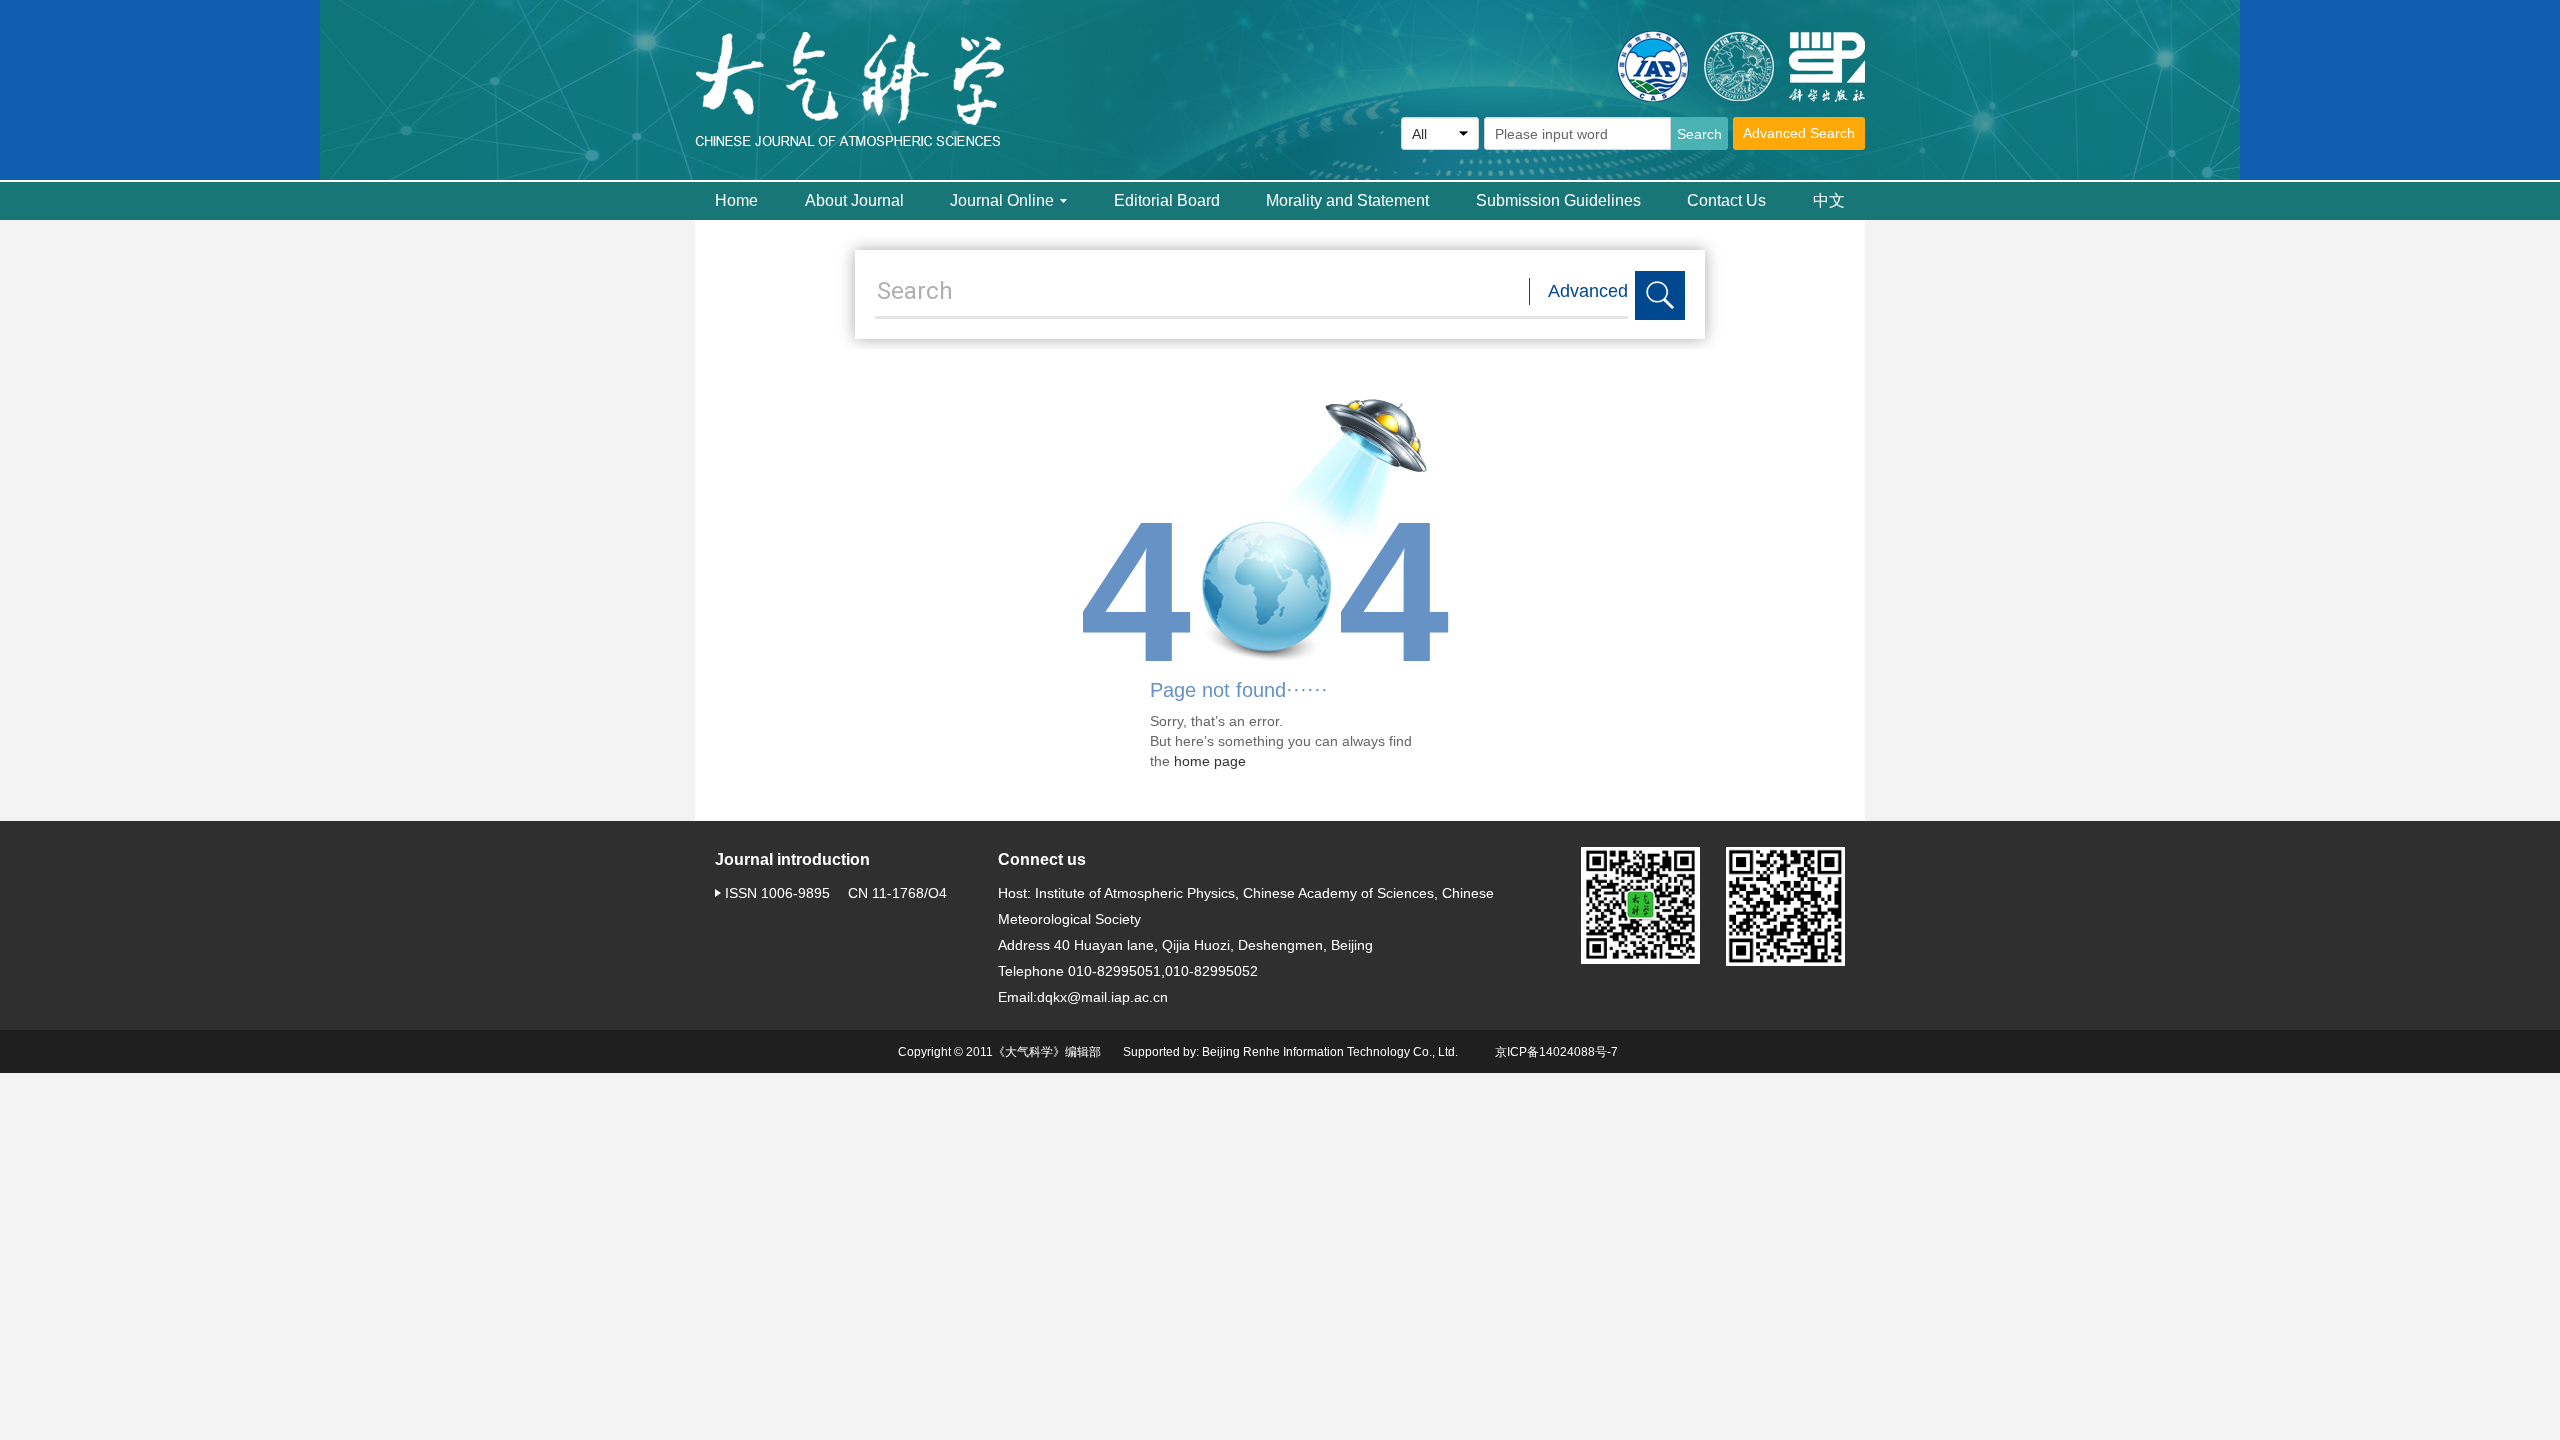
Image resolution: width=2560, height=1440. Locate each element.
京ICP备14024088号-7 (1556, 1052)
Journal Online (1002, 200)
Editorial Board (1167, 200)
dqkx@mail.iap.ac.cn (1102, 997)
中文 (1829, 200)
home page (1210, 761)
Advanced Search (1799, 133)
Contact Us (1726, 200)
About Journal (854, 200)
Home (736, 200)
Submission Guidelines (1558, 200)
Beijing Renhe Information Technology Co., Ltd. (1330, 1052)
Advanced (1588, 291)
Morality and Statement (1347, 200)
